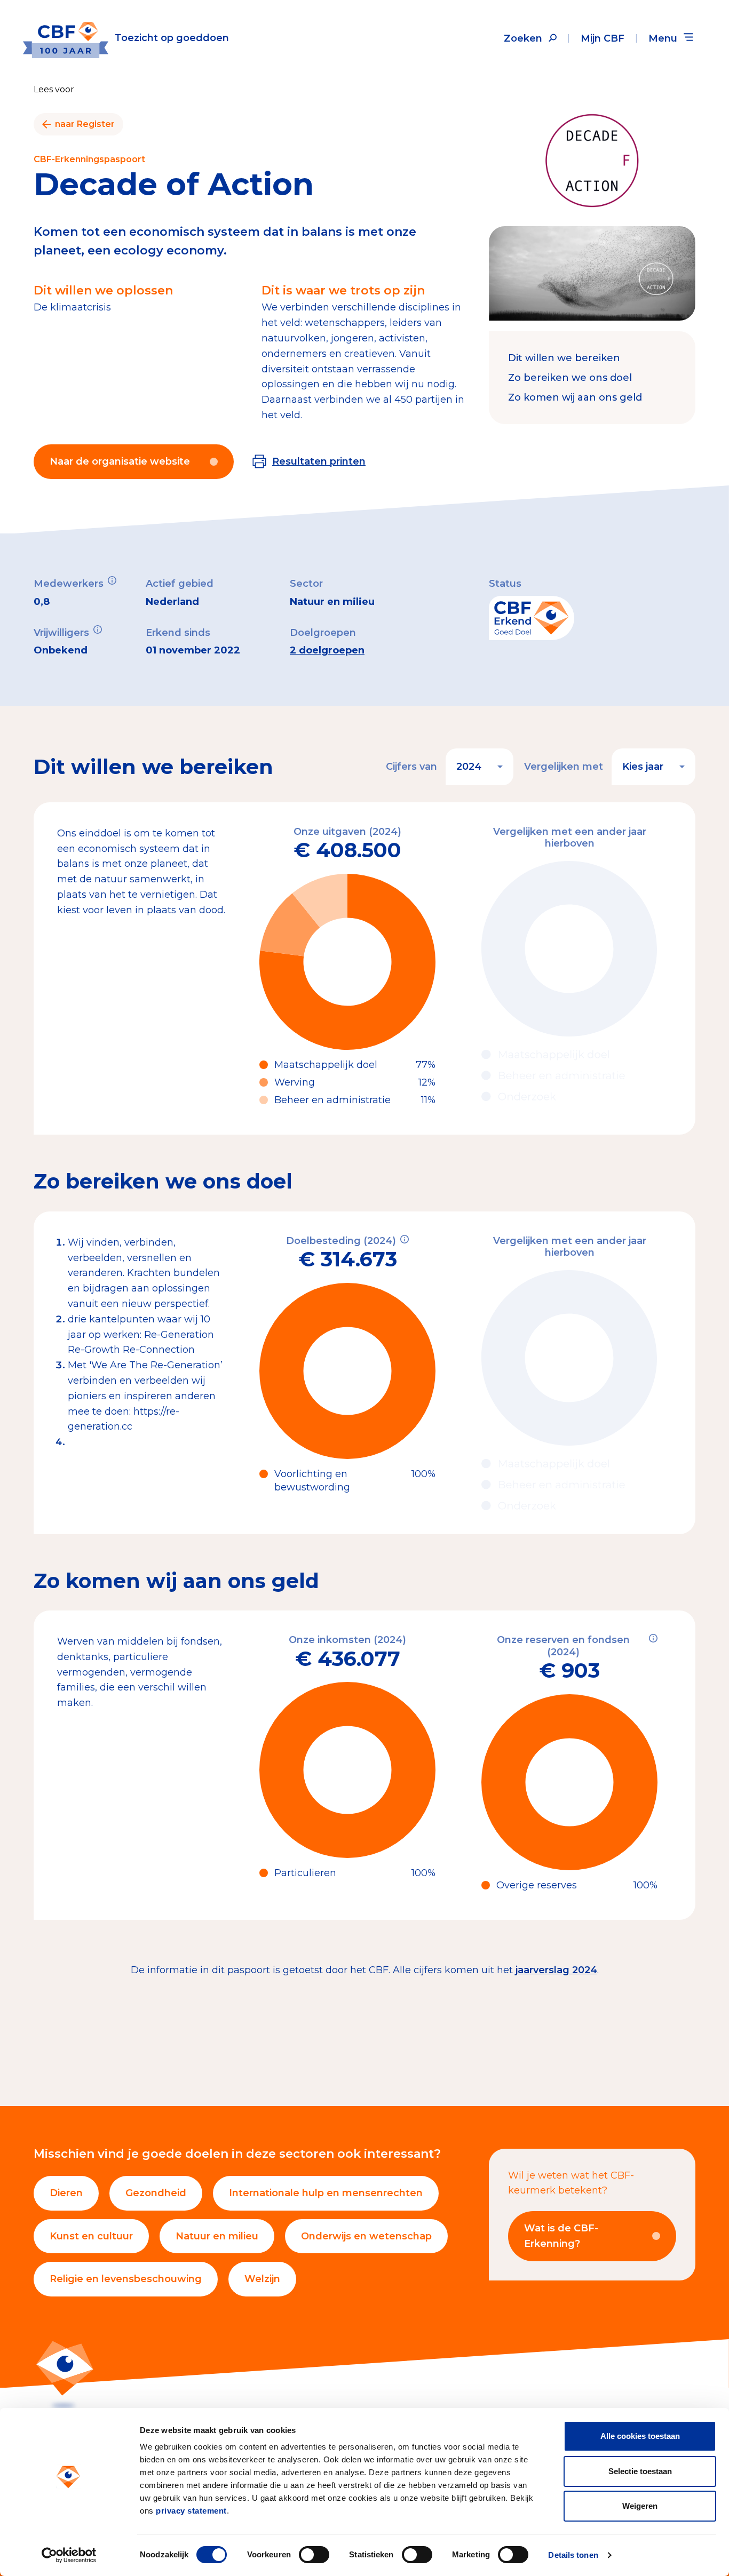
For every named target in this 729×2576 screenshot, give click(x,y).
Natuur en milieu (217, 2236)
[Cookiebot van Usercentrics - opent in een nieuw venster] (69, 2555)
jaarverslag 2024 (556, 1970)
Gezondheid (156, 2193)
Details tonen (573, 2555)
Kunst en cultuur (91, 2236)
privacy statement (191, 2511)
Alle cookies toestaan (640, 2436)
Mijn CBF (603, 38)
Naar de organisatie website (120, 461)
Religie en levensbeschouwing (126, 2279)
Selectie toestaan (640, 2471)
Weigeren (640, 2506)
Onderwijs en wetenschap (366, 2236)
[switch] (314, 2555)
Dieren (66, 2193)
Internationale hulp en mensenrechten (326, 2193)
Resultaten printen (319, 461)
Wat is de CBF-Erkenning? (561, 2236)
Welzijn (262, 2279)
